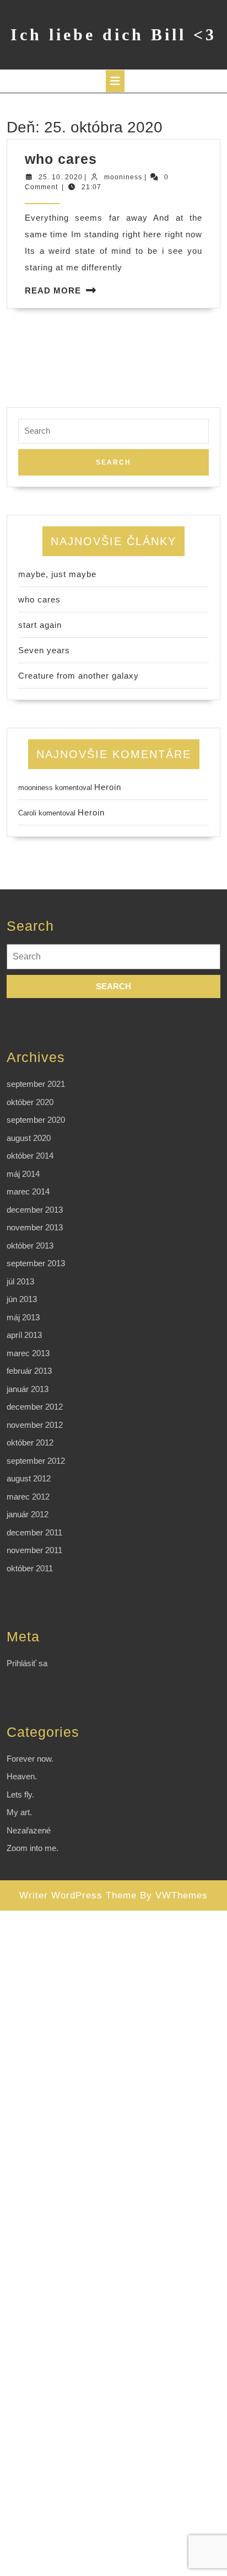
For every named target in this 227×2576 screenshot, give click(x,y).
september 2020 (36, 1120)
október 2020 (30, 1102)
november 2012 (35, 1425)
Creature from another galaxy (79, 676)
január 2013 (28, 1389)
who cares (61, 159)
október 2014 (30, 1156)
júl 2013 (20, 1281)
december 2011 (34, 1532)
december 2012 (35, 1407)
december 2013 (35, 1210)
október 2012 (30, 1442)
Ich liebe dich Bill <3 (113, 34)
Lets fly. (20, 1794)
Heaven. (22, 1776)
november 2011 (34, 1550)
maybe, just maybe (57, 574)
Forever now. (30, 1759)
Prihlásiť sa (27, 1663)
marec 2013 (28, 1353)
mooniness (123, 177)
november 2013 (35, 1227)
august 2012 (29, 1478)
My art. (19, 1812)
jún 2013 (22, 1299)
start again (40, 625)
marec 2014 (28, 1191)
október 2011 (30, 1568)
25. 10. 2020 (61, 177)
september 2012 (36, 1461)
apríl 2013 (24, 1335)
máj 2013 (23, 1317)
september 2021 (36, 1084)
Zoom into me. (33, 1848)
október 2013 (30, 1246)
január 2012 (28, 1514)
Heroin (108, 787)
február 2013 (29, 1371)
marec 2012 (28, 1497)
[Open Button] (115, 81)
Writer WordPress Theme (78, 1895)
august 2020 (29, 1138)
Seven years (44, 650)
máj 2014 (23, 1174)
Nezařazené (29, 1830)
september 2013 (36, 1263)
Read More (53, 290)
